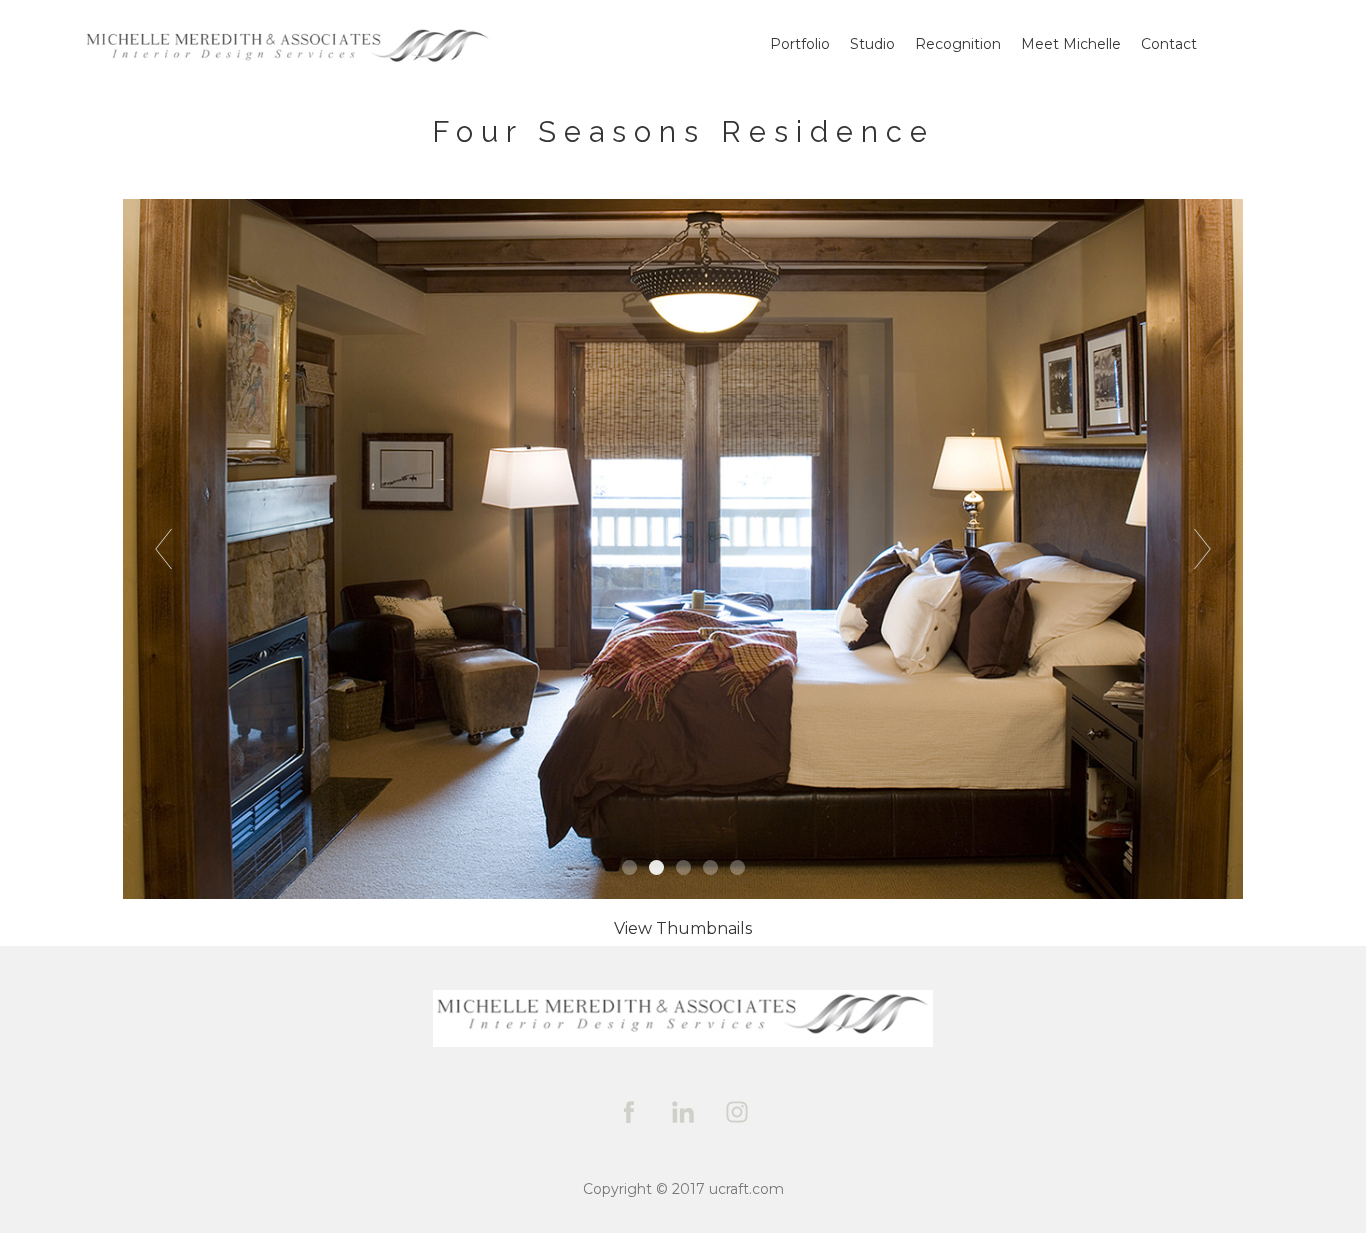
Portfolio (800, 44)
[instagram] (737, 1112)
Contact (1169, 44)
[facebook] (629, 1112)
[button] (683, 928)
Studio (872, 44)
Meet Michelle (1071, 44)
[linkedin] (683, 1112)
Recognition (958, 44)
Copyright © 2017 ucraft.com (683, 1189)
